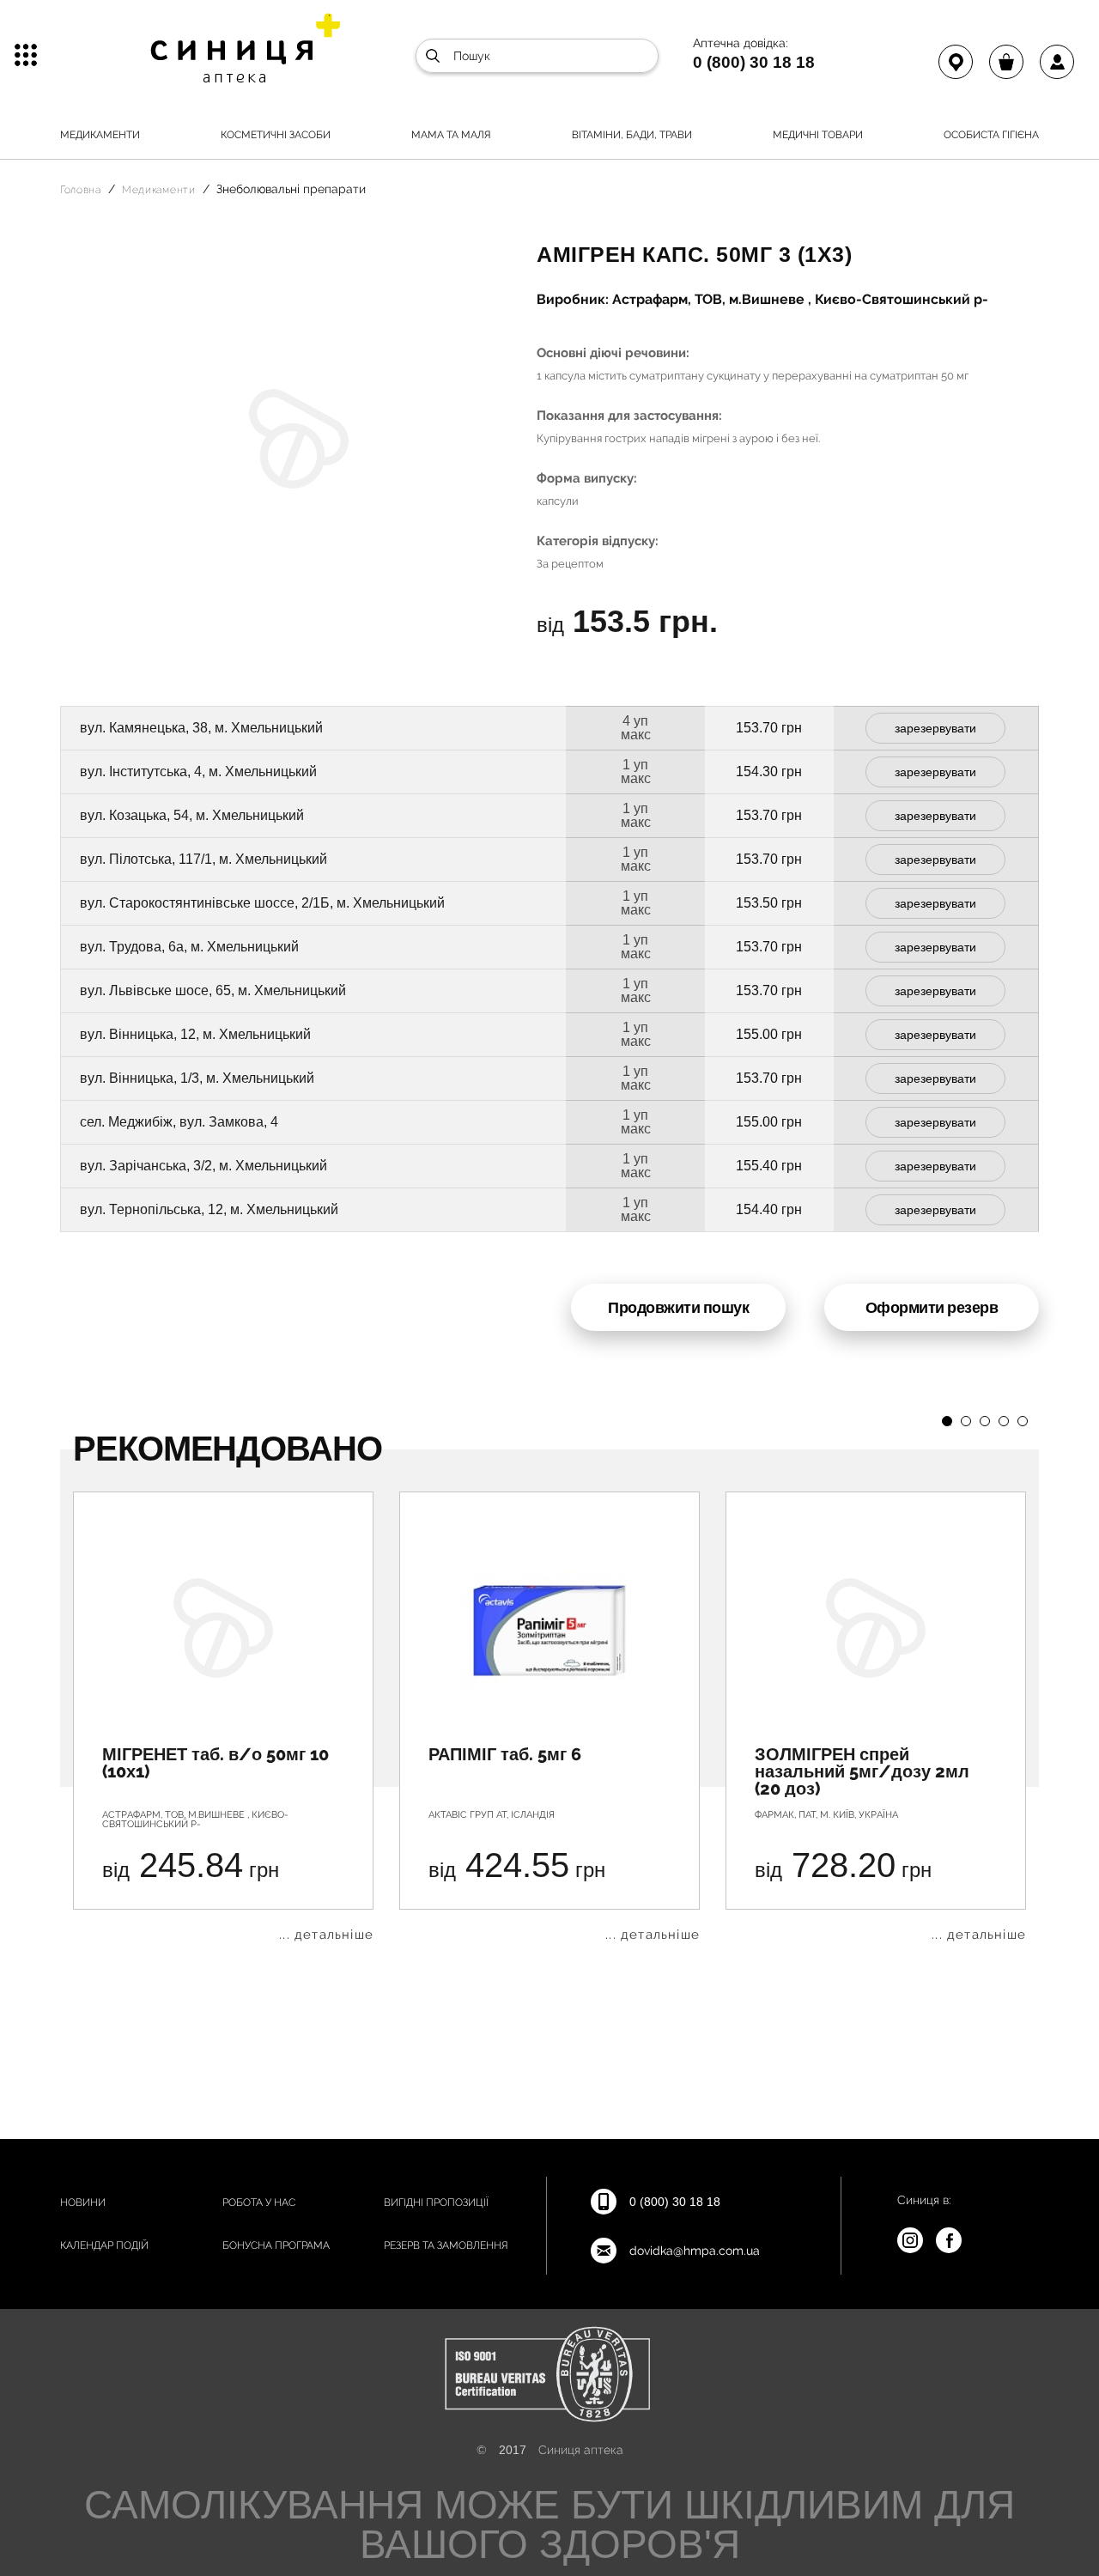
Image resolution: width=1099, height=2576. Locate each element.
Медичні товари (818, 135)
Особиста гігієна (991, 135)
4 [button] (1004, 1421)
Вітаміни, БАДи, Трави (632, 135)
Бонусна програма (276, 2245)
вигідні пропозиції (436, 2202)
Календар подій (104, 2245)
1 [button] (947, 1421)
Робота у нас (259, 2202)
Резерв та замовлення (446, 2245)
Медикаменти (100, 135)
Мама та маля (451, 135)
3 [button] (985, 1421)
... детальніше (326, 1935)
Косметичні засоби (276, 135)
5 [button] (1023, 1421)
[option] (223, 1716)
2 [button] (966, 1421)
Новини (83, 2202)
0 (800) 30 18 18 (754, 62)
